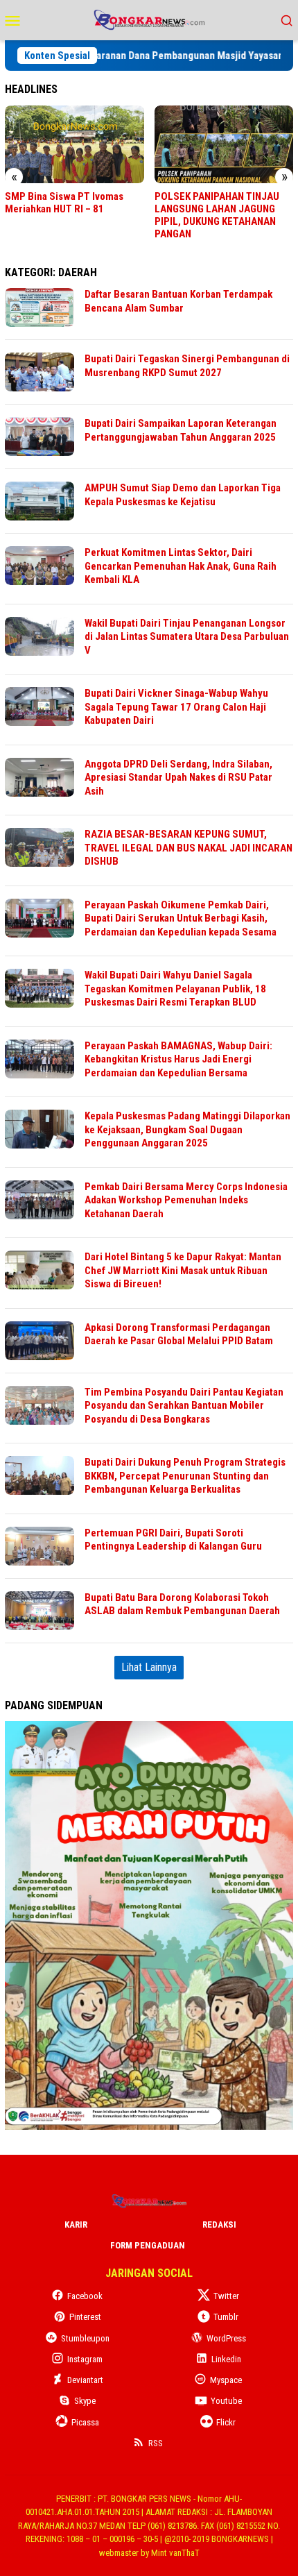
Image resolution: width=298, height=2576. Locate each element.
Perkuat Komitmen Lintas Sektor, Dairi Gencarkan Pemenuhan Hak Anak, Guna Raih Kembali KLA (181, 566)
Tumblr (226, 2317)
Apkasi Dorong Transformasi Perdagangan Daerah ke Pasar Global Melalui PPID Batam (179, 1334)
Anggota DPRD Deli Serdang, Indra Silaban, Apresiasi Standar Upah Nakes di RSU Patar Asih (178, 778)
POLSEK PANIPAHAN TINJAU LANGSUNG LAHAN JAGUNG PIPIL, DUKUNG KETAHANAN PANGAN (217, 215)
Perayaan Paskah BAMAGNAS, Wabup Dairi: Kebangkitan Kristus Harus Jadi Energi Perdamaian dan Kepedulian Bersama (178, 1059)
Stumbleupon (85, 2338)
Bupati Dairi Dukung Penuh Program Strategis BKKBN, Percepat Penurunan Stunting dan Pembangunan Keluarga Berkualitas (185, 1476)
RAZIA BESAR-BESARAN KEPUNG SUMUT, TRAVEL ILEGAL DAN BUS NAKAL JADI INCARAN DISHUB (189, 848)
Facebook (85, 2296)
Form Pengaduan (148, 2245)
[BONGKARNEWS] (149, 19)
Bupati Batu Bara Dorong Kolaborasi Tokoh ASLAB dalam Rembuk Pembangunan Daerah (182, 1604)
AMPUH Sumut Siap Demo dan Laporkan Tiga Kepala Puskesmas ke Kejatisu (183, 495)
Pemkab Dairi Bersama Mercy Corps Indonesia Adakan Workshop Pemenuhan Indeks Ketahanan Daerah (186, 1200)
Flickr (226, 2422)
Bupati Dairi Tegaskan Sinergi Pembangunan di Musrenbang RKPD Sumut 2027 (187, 366)
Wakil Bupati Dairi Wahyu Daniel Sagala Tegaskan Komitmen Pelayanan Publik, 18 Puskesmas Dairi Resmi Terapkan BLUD (175, 989)
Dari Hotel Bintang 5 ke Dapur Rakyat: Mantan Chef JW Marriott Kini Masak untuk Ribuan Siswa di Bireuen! (183, 1270)
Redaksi (219, 2225)
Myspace (226, 2380)
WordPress (226, 2338)
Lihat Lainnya (149, 1667)
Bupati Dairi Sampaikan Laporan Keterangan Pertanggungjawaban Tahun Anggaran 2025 (181, 430)
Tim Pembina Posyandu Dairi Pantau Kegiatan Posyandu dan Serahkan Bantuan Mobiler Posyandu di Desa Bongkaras (184, 1406)
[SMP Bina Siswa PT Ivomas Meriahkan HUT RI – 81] (74, 144)
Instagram (85, 2359)
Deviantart (85, 2380)
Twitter (226, 2296)
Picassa (85, 2422)
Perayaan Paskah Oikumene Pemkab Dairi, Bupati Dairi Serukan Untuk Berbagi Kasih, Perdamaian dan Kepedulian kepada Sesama (181, 918)
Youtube (226, 2401)
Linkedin (226, 2359)
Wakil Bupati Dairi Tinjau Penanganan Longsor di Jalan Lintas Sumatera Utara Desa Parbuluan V (187, 637)
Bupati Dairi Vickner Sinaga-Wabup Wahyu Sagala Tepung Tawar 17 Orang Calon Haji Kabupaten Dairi (176, 707)
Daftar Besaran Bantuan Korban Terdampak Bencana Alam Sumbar (178, 301)
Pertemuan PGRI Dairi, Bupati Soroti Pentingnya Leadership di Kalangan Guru (173, 1540)
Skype (85, 2401)
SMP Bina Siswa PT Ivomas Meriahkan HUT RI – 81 (64, 203)
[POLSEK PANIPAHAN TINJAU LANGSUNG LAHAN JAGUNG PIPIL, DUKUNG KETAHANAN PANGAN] (224, 144)
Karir (76, 2225)
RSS (156, 2443)
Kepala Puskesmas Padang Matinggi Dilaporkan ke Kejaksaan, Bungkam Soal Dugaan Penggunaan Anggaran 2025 (187, 1129)
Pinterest (85, 2317)
